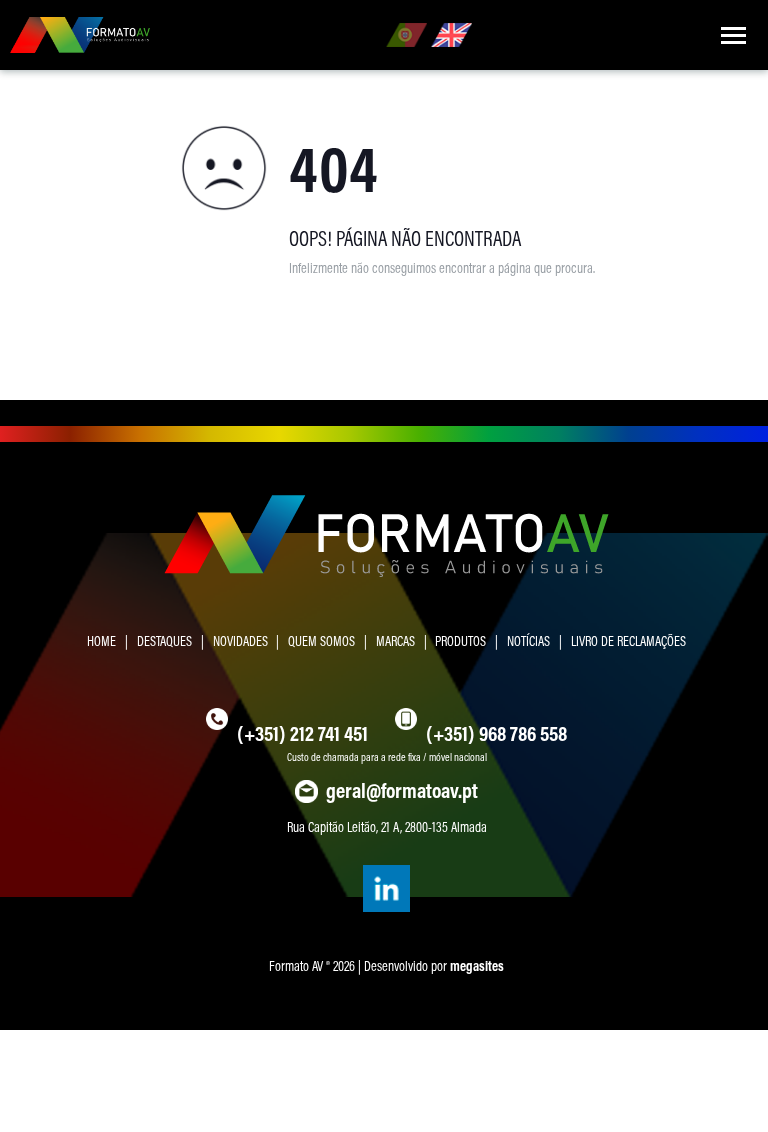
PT (406, 35)
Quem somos (321, 641)
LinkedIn (386, 889)
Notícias (528, 641)
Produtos (460, 641)
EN (451, 35)
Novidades (240, 641)
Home (101, 641)
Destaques (164, 641)
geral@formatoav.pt (402, 790)
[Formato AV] (80, 35)
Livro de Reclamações (628, 641)
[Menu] (733, 35)
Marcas (395, 641)
